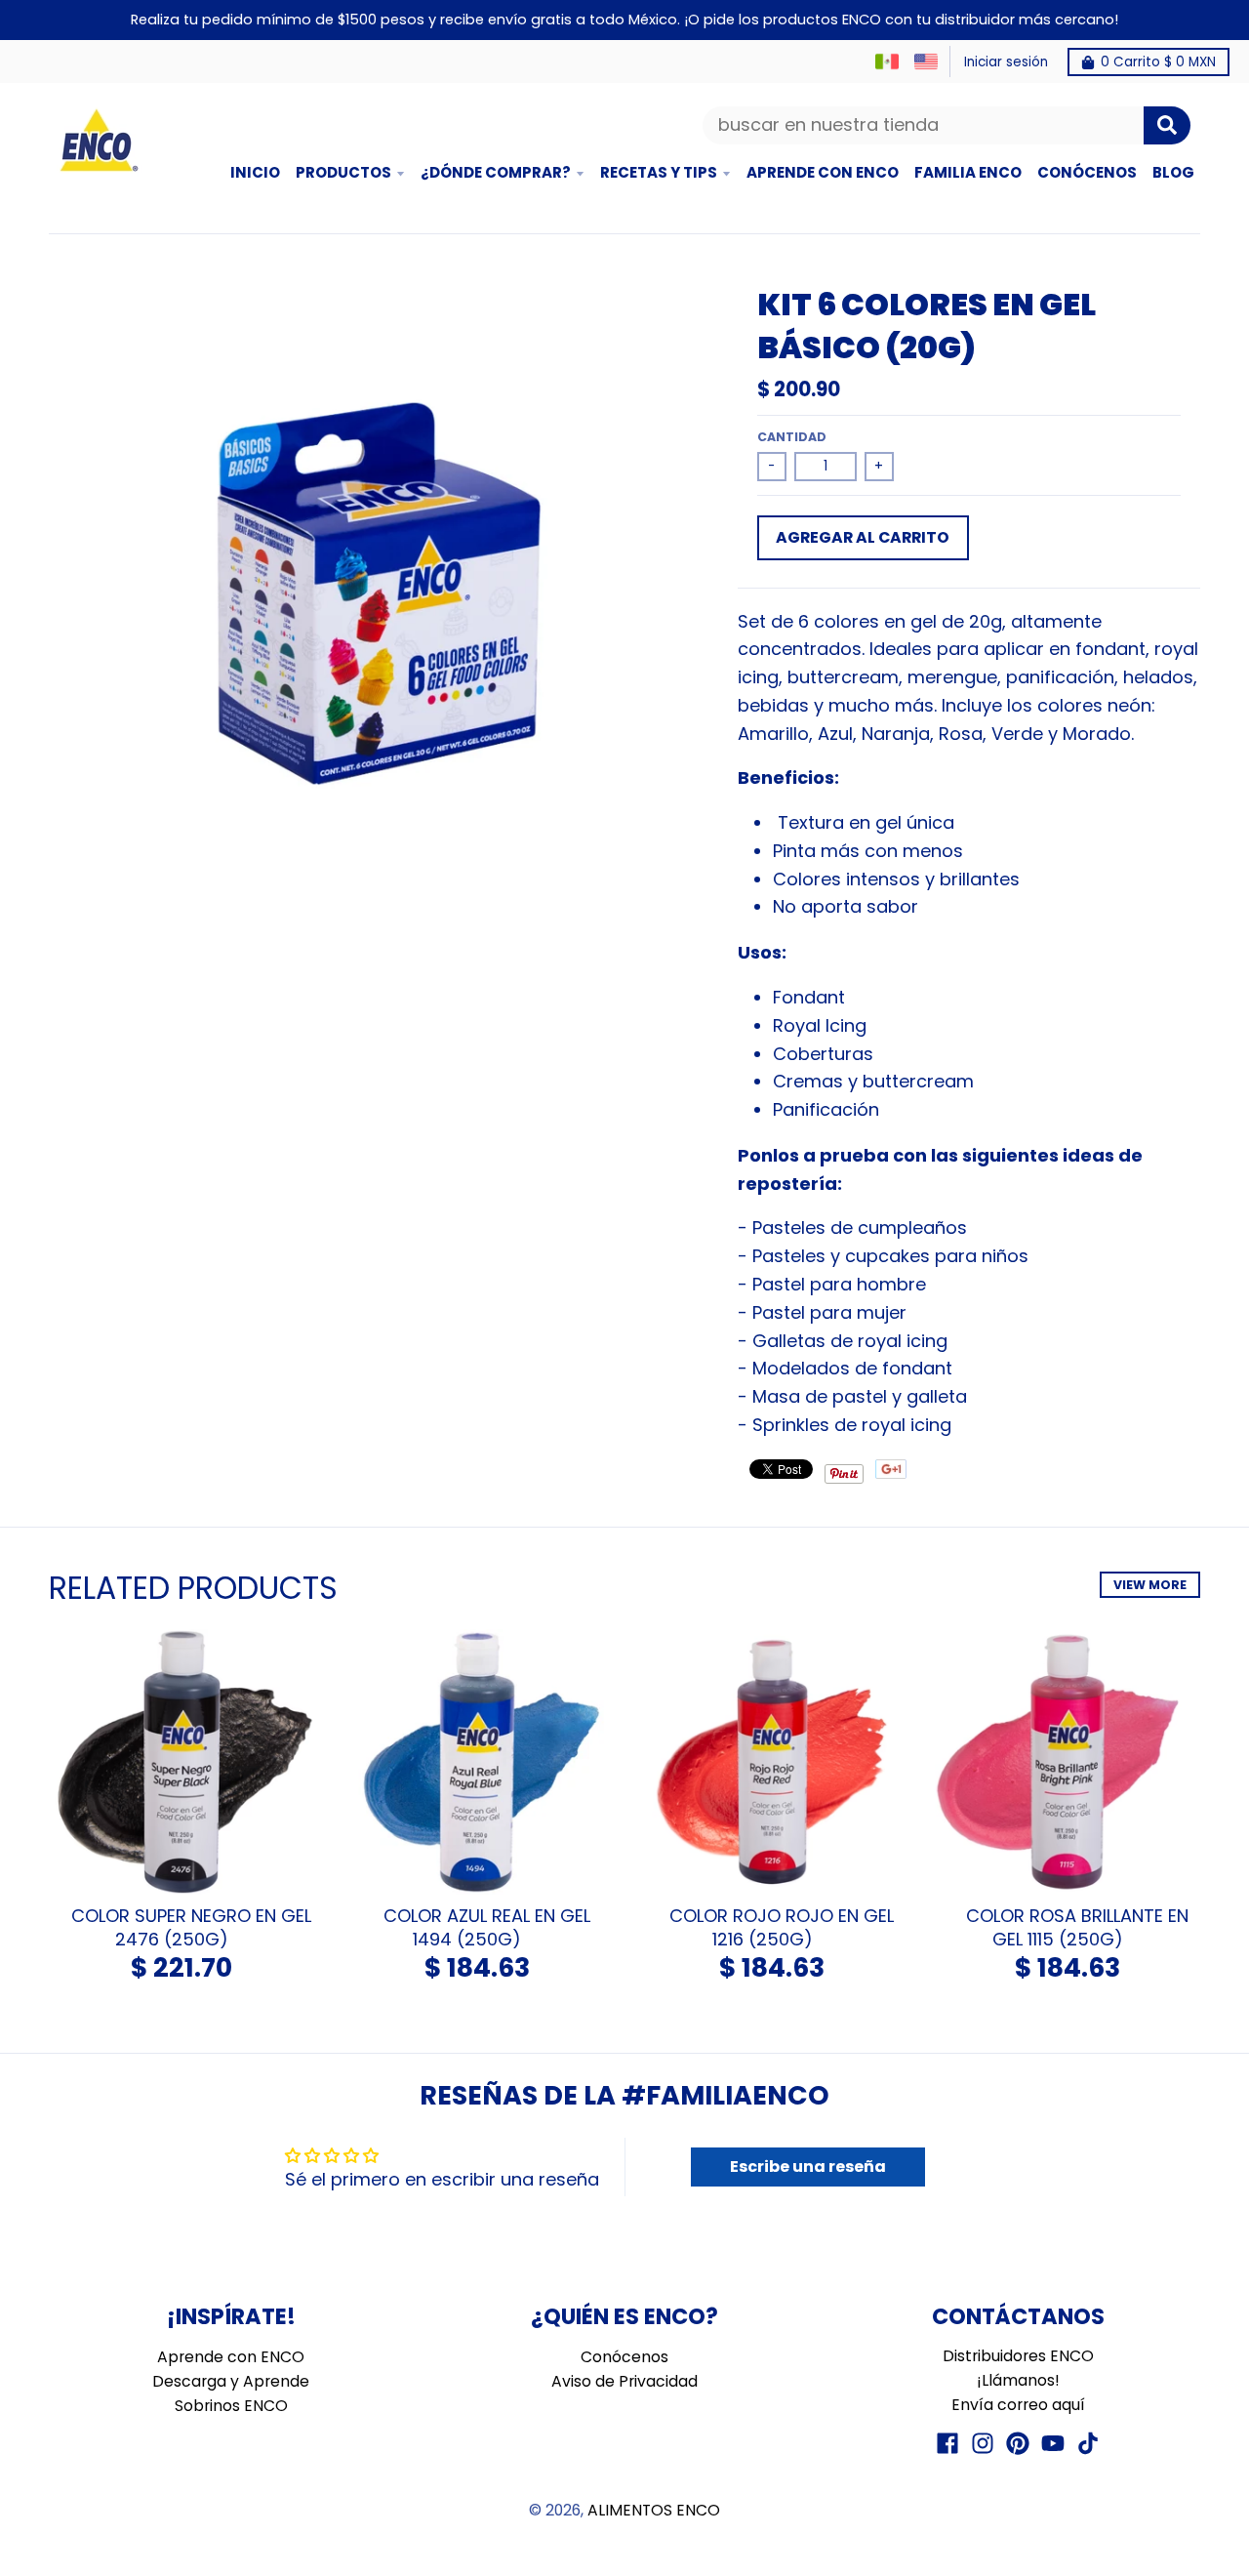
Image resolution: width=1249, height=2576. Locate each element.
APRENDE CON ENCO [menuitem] (823, 172)
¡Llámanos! (1018, 2380)
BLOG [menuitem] (1173, 172)
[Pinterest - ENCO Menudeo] (1018, 2443)
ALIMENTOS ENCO (654, 2510)
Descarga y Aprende (231, 2381)
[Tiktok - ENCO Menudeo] (1088, 2443)
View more (1150, 1585)
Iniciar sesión (1006, 62)
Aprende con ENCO (231, 2357)
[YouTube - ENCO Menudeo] (1053, 2443)
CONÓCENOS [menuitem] (1087, 172)
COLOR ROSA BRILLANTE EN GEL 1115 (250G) (1077, 1927)
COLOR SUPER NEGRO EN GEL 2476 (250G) (191, 1927)
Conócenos (624, 2357)
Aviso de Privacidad (624, 2381)
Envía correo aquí (1018, 2405)
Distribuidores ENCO (1018, 2356)
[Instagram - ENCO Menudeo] (983, 2443)
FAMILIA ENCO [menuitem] (968, 172)
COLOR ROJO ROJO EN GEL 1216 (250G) (782, 1927)
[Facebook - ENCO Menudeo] (947, 2443)
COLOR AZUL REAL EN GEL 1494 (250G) (487, 1927)
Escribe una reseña (808, 2167)
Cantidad (792, 437)
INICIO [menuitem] (255, 172)
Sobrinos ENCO (231, 2406)
